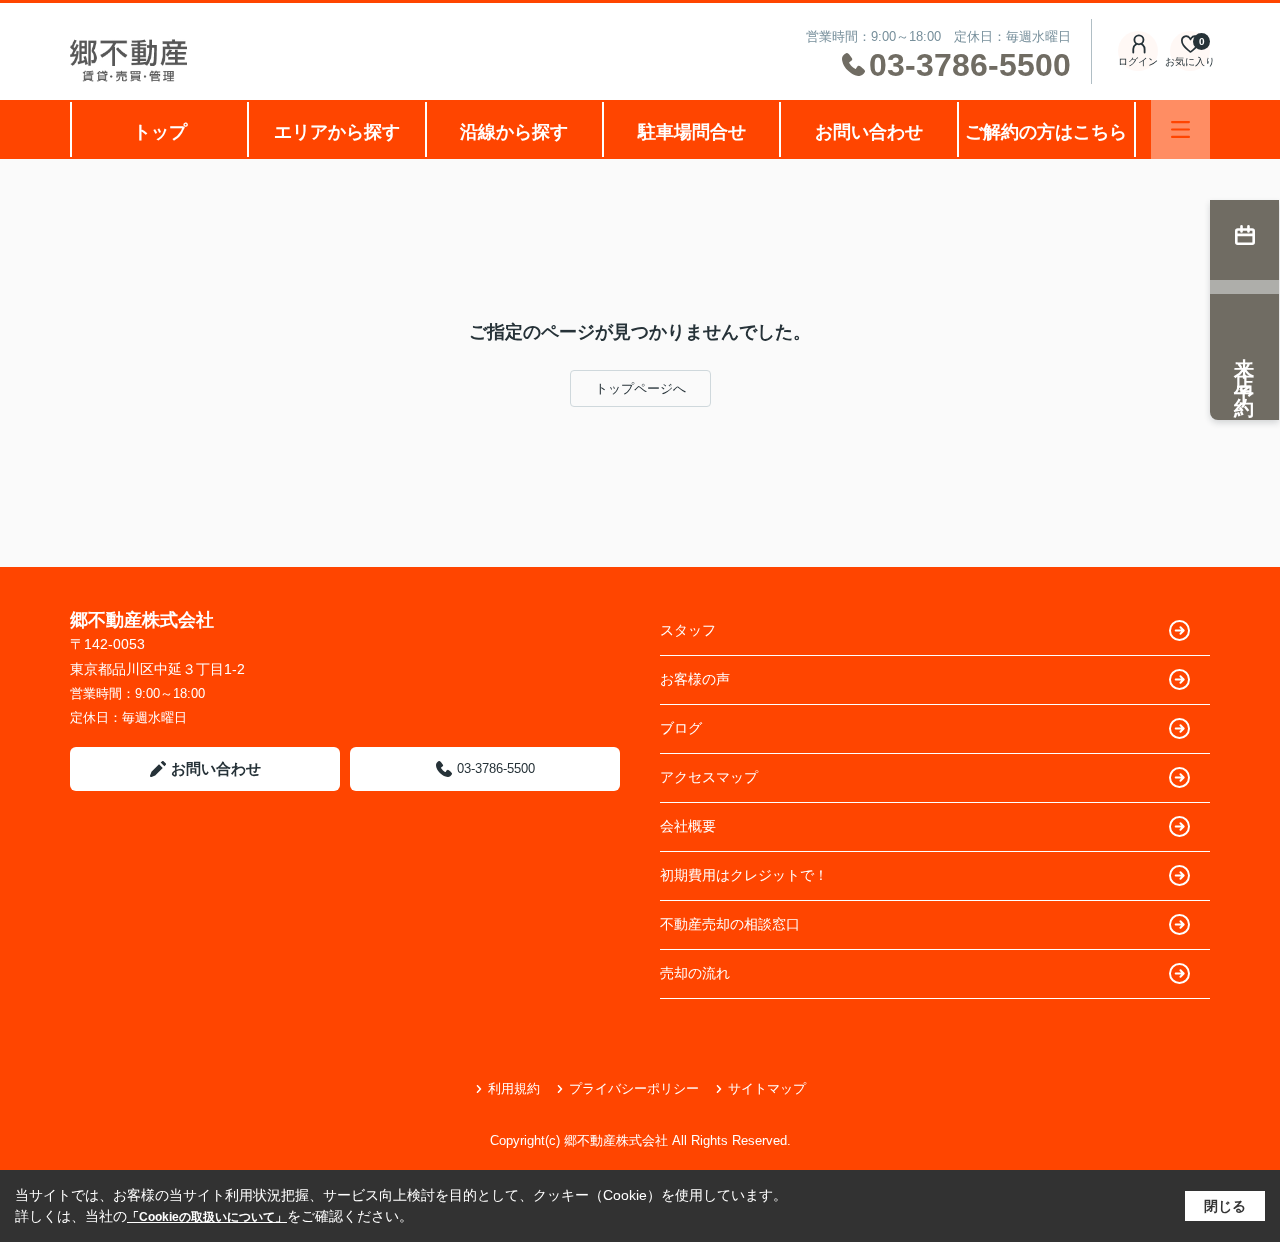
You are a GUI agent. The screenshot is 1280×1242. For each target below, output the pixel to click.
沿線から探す (514, 132)
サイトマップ (767, 1088)
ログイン (1138, 61)
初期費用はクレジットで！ (744, 875)
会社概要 (688, 826)
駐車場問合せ (692, 132)
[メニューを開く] (1180, 129)
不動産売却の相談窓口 (730, 924)
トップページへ (640, 388)
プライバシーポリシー (634, 1088)
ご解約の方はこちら (1046, 132)
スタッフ (688, 630)
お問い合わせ (869, 132)
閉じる (1225, 1206)
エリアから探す (337, 132)
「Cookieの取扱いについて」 (207, 1217)
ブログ (681, 728)
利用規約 (514, 1088)
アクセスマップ (709, 777)
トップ (160, 132)
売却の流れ (695, 973)
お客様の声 (695, 679)
